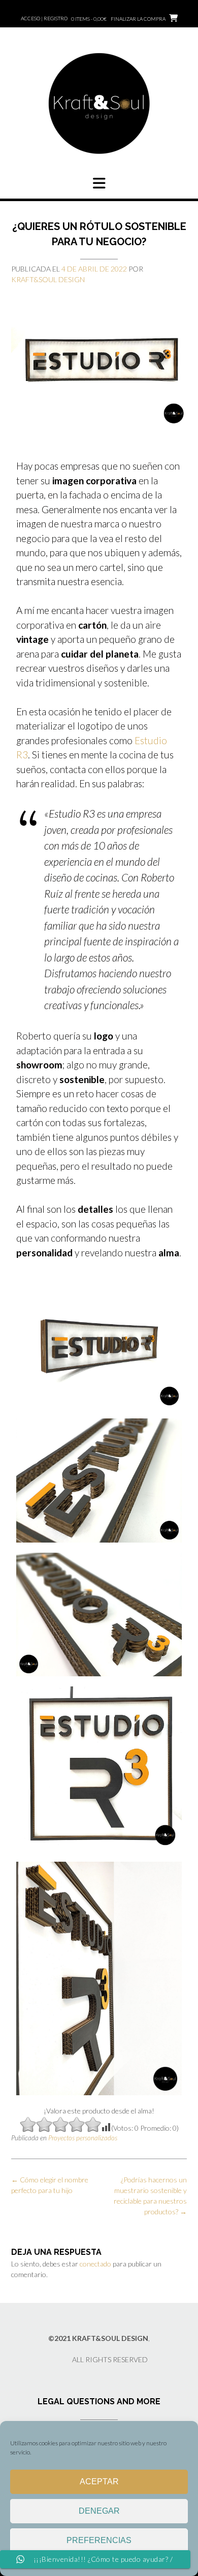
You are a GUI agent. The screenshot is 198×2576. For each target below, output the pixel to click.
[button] (99, 183)
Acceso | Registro (44, 18)
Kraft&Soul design (48, 279)
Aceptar (99, 2482)
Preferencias (99, 2540)
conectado (95, 2264)
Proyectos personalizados (83, 2138)
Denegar (99, 2511)
